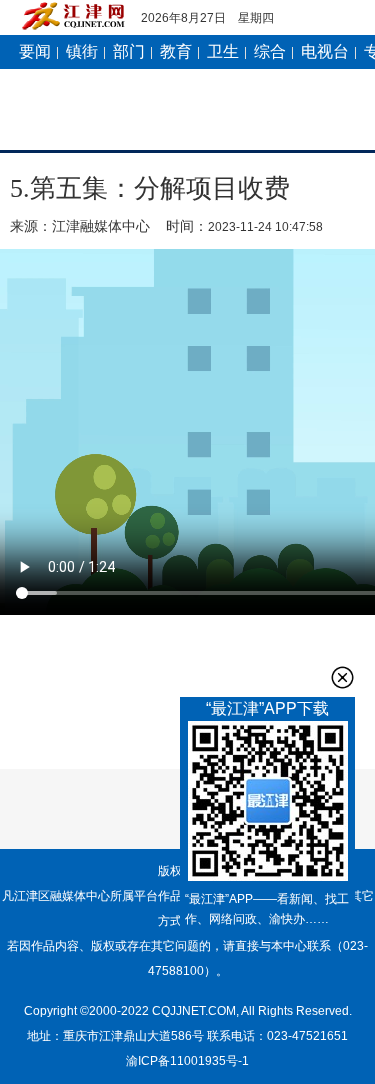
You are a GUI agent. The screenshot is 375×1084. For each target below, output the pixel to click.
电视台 (325, 51)
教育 (176, 51)
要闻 (35, 51)
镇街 (82, 51)
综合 (270, 51)
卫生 (223, 51)
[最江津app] (267, 805)
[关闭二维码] (342, 677)
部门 (129, 51)
